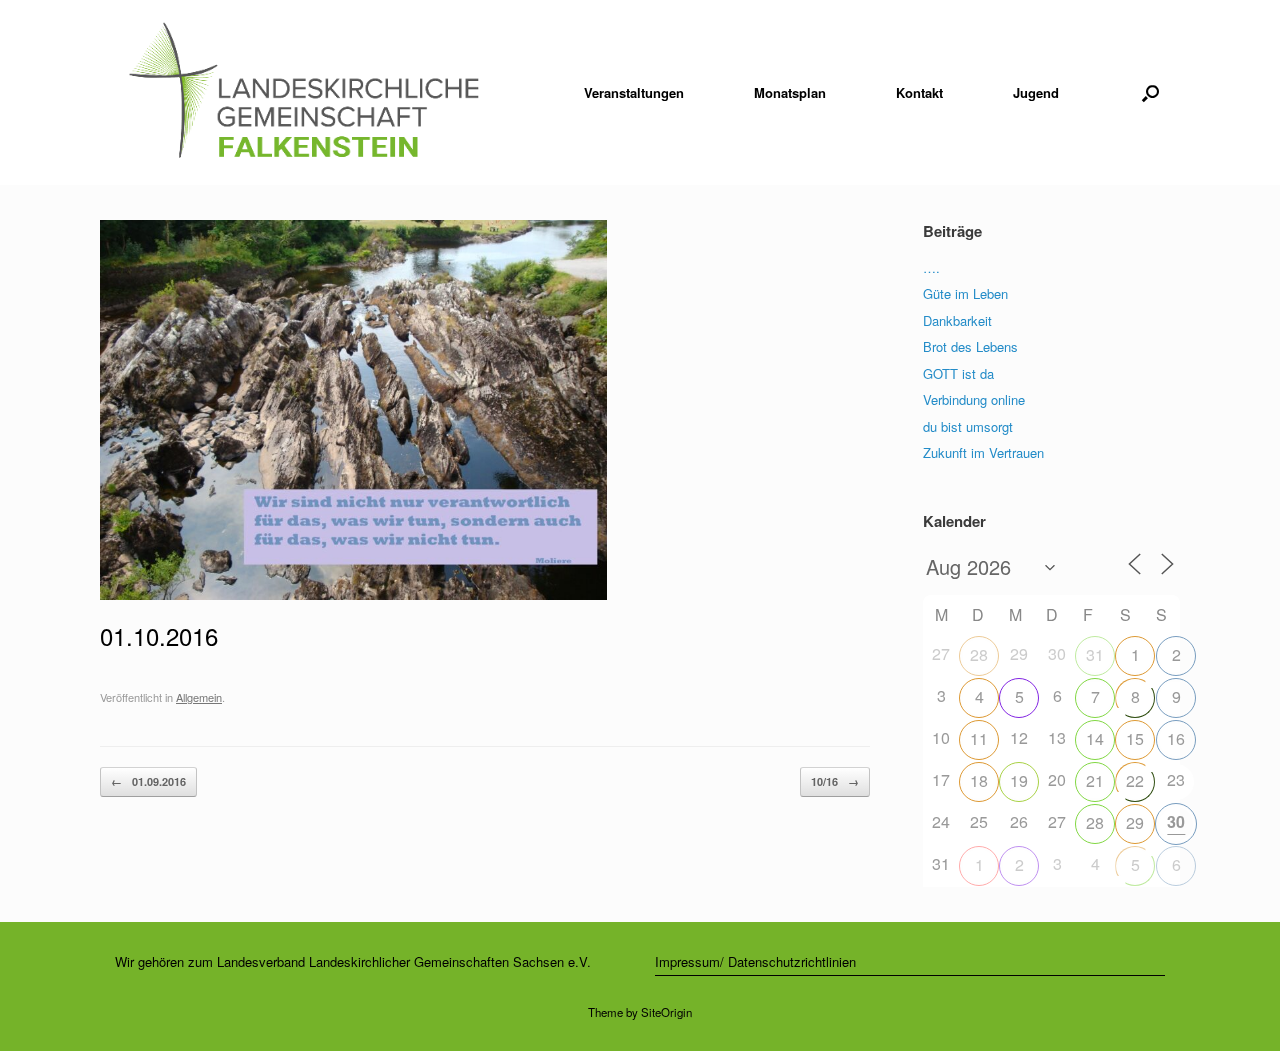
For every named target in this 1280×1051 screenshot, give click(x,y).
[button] (1150, 92)
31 (1095, 654)
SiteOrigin (666, 1012)
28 (979, 654)
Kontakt (919, 92)
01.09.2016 (148, 781)
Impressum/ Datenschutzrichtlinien (755, 961)
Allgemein (199, 697)
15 (1135, 738)
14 (1095, 738)
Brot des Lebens (970, 346)
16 (1176, 738)
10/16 (835, 781)
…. (931, 267)
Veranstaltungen (634, 92)
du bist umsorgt (968, 426)
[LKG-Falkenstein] (303, 92)
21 (1095, 780)
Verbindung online (974, 399)
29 (1135, 822)
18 (979, 780)
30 (1176, 821)
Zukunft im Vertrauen (983, 452)
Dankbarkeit (957, 320)
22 (1135, 780)
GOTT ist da (958, 373)
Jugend (1036, 92)
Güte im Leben (965, 293)
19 (1019, 780)
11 (979, 738)
